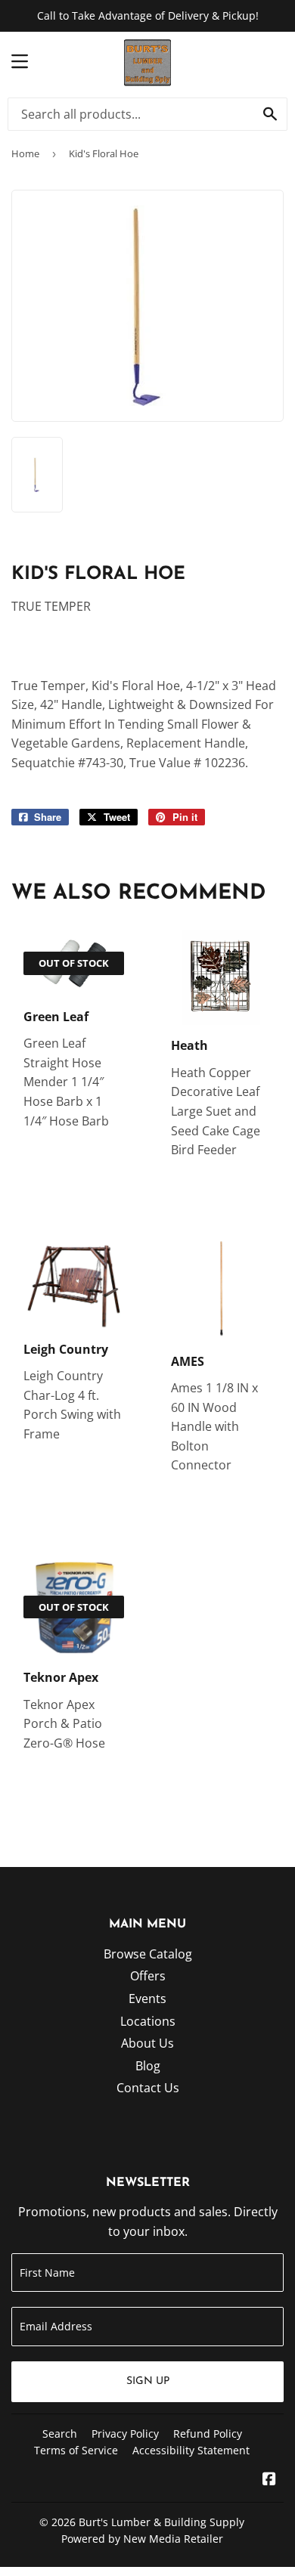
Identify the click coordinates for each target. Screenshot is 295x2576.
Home (25, 153)
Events (147, 1999)
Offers (148, 1976)
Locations (148, 2021)
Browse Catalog (148, 1954)
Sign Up (148, 2381)
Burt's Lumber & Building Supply (161, 2522)
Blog (148, 2066)
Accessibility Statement (191, 2450)
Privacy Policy (125, 2434)
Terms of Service (76, 2450)
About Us (147, 2043)
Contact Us (148, 2088)
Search (60, 2434)
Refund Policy (208, 2434)
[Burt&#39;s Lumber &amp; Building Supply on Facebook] (269, 2480)
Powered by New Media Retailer (142, 2539)
